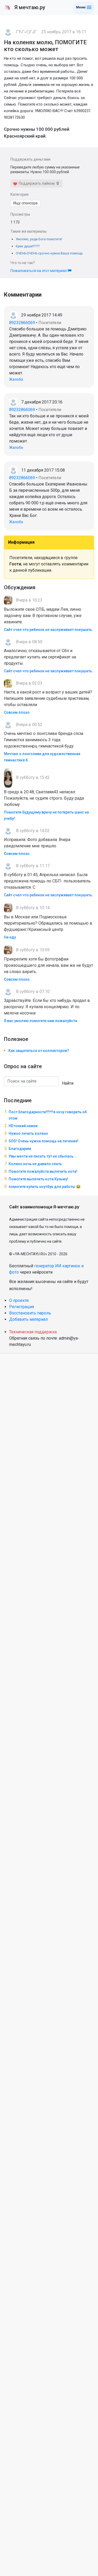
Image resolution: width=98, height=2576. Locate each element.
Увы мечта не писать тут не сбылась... (43, 1156)
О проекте (19, 1300)
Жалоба (16, 379)
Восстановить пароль (30, 1313)
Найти (68, 1083)
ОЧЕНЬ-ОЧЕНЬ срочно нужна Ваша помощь (49, 253)
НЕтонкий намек (23, 1126)
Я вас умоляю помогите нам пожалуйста (41, 1021)
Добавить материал (28, 1319)
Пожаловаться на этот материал (39, 271)
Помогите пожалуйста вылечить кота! (43, 1171)
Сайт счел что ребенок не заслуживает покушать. (48, 630)
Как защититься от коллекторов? (39, 1051)
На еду (10, 937)
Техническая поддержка (33, 1332)
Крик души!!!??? (28, 246)
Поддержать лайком (36, 183)
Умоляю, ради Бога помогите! (39, 239)
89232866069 (22, 323)
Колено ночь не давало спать (35, 1164)
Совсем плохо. (17, 712)
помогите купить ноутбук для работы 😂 (45, 1187)
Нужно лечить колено (28, 1133)
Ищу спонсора (25, 203)
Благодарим (20, 1149)
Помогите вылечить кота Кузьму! (38, 1179)
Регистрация (22, 1307)
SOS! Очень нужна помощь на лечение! (44, 1141)
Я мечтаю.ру (25, 7)
